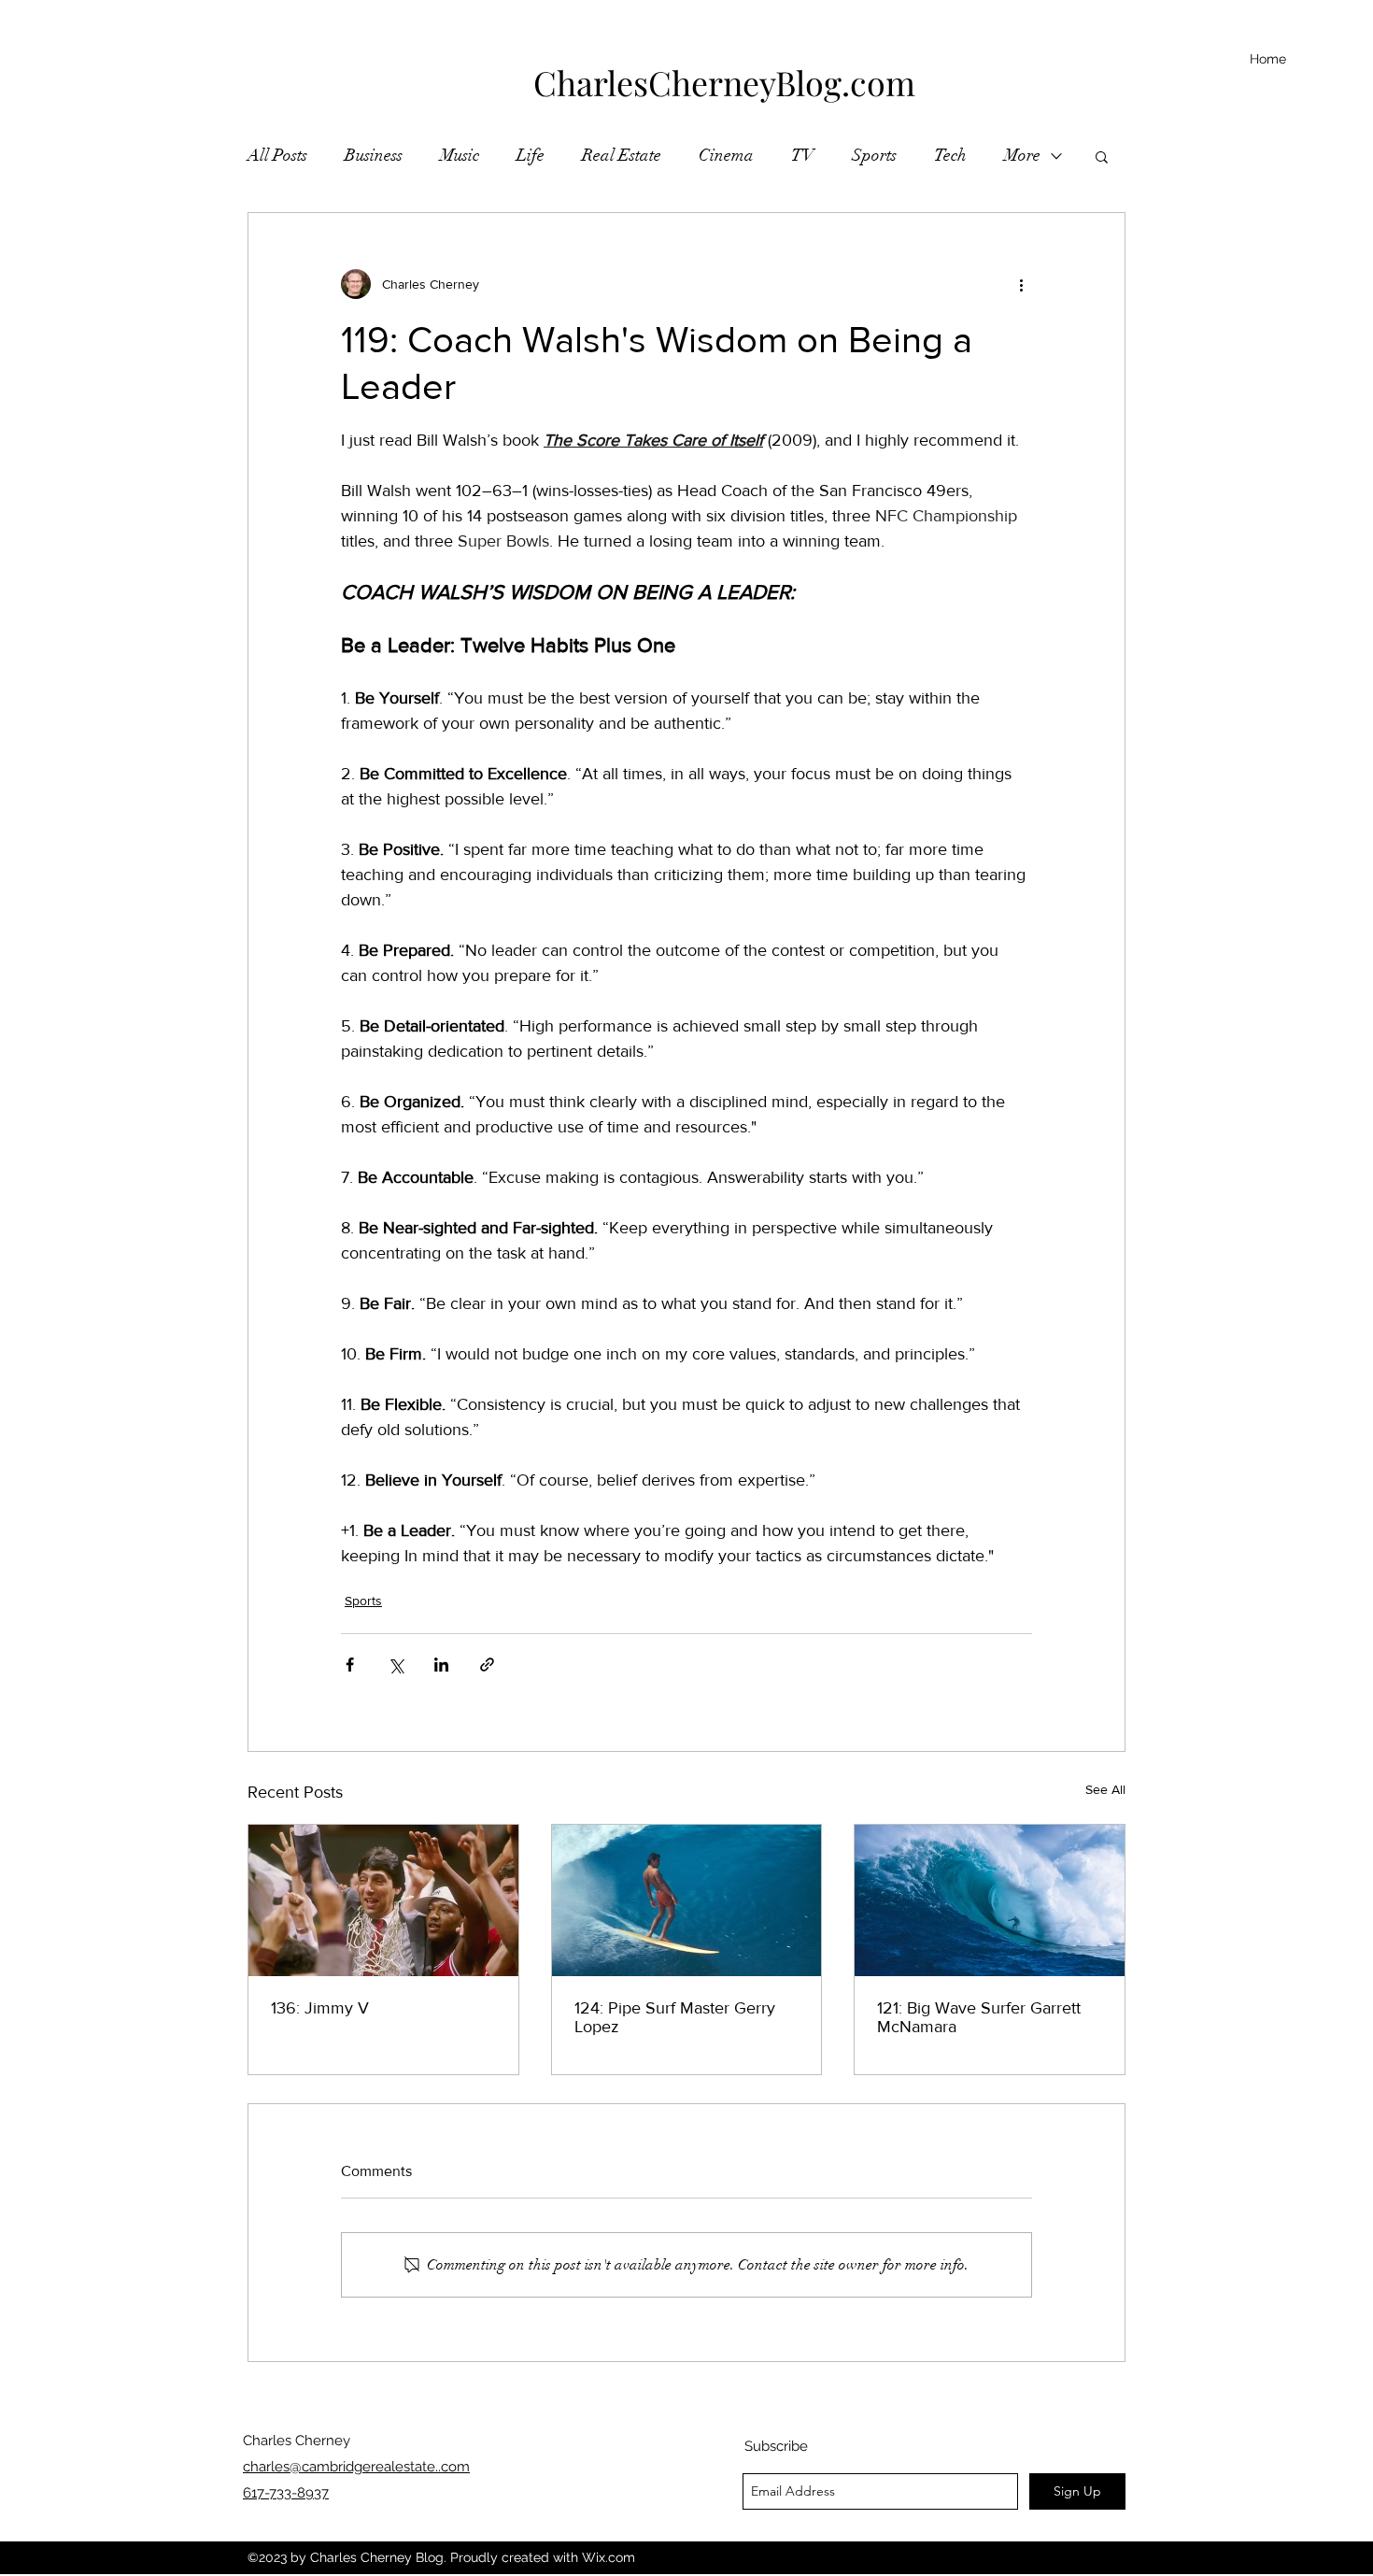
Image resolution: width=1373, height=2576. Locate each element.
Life (531, 155)
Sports (874, 155)
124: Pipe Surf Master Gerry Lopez (675, 2017)
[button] (1102, 156)
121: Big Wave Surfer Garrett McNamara (979, 2017)
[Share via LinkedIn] (441, 1665)
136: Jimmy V (320, 2008)
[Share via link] (487, 1665)
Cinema (726, 155)
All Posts (277, 155)
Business (374, 155)
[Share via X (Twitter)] (396, 1665)
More (1022, 155)
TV (803, 155)
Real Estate (622, 155)
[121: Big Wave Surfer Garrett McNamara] (990, 1900)
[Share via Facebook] (350, 1665)
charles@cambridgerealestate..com (356, 2467)
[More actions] (1021, 284)
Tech (950, 155)
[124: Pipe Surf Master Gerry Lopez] (687, 1900)
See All (1105, 1789)
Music (460, 155)
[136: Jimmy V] (383, 1900)
